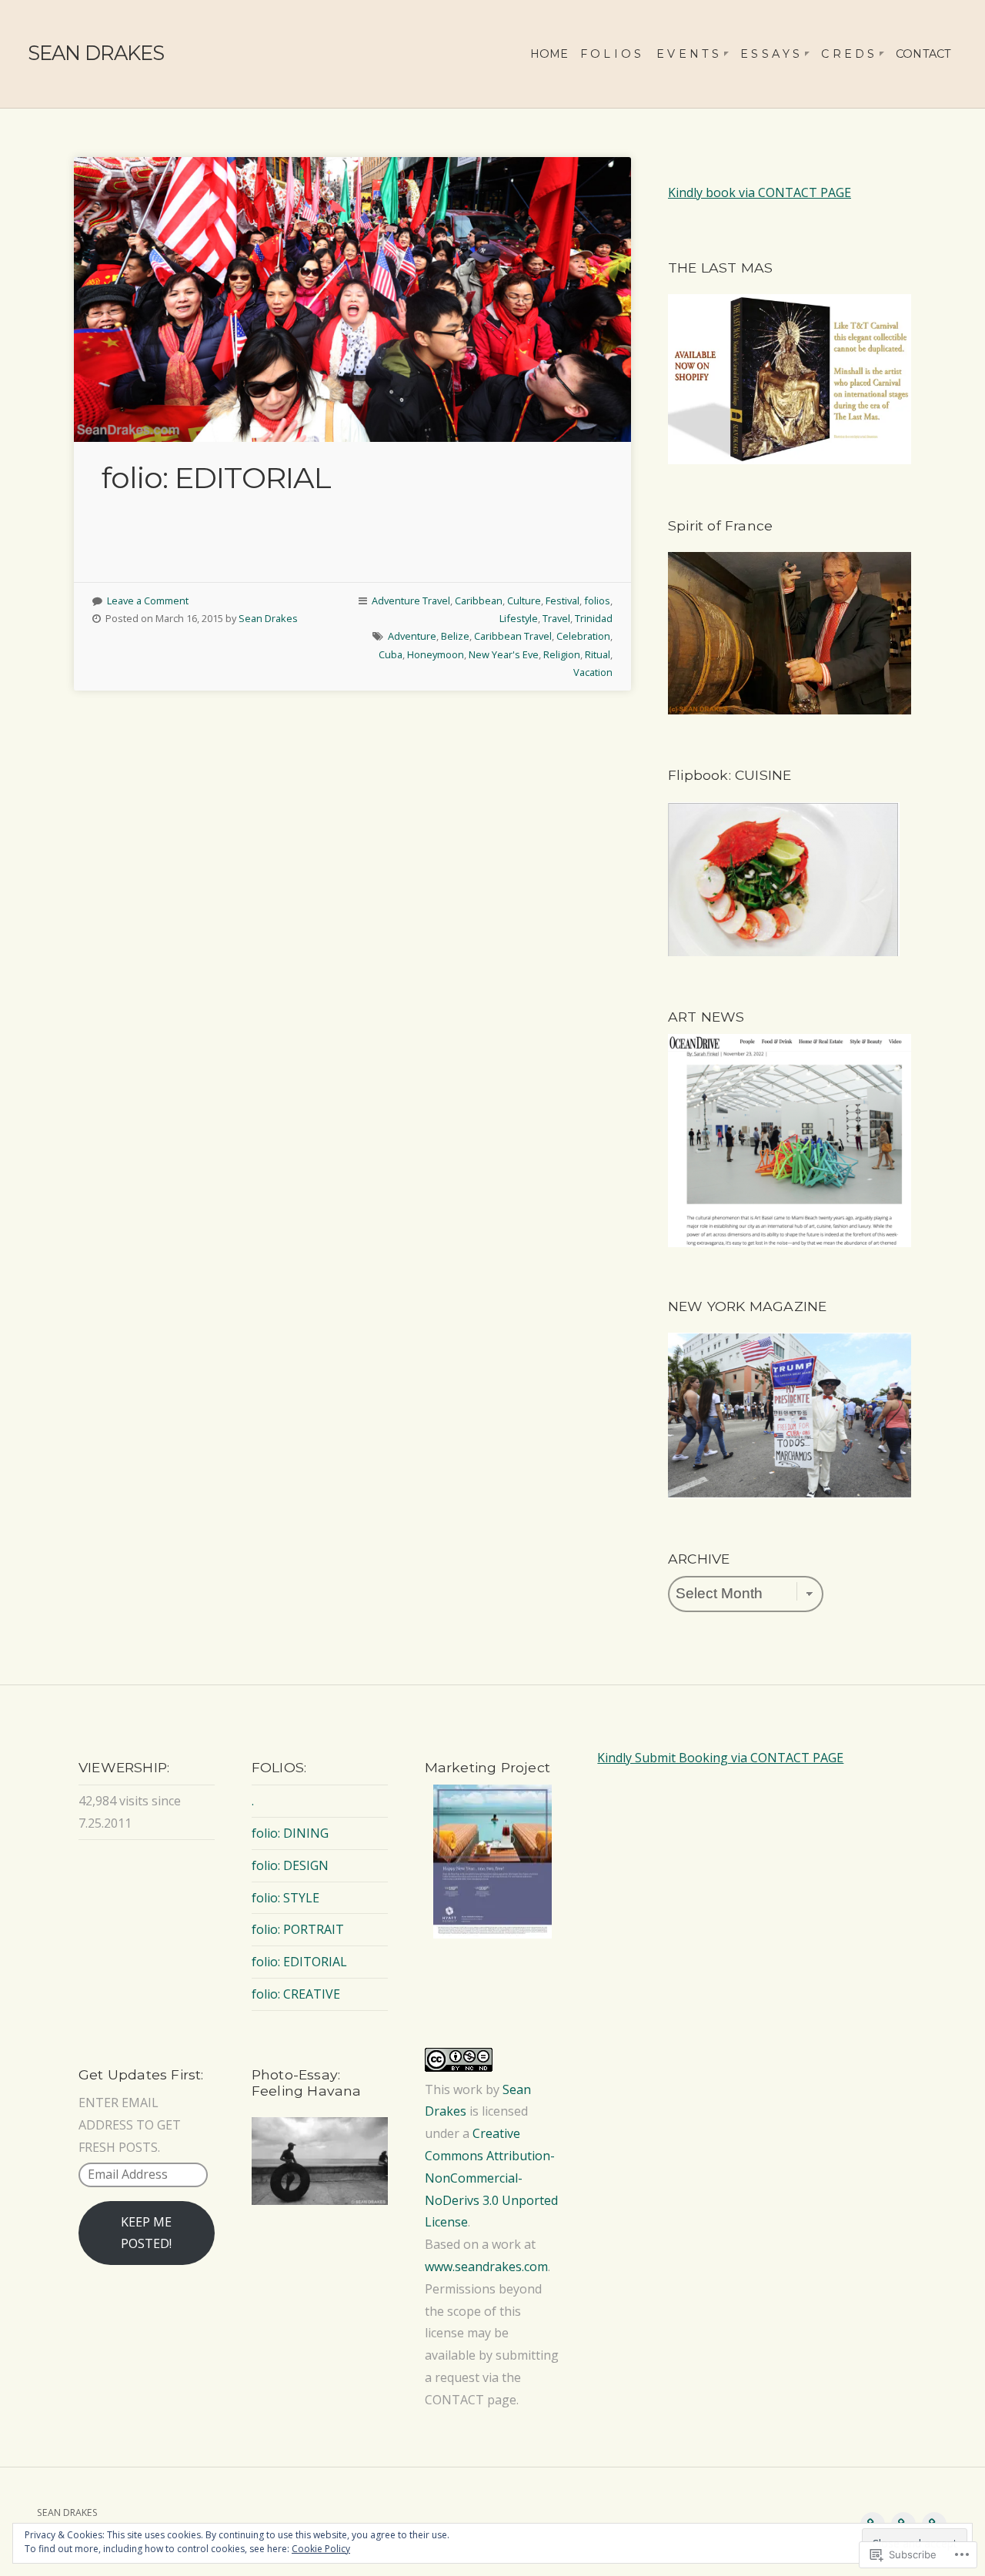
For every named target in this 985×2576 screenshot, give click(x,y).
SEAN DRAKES (96, 53)
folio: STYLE (285, 1898)
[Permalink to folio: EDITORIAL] (352, 299)
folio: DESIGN (290, 1865)
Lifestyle (519, 618)
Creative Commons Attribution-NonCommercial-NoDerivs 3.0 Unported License (491, 2178)
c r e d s (848, 54)
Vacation (593, 672)
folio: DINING (290, 1833)
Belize (455, 636)
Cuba (391, 654)
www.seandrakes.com (486, 2267)
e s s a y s (770, 54)
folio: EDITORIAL (216, 478)
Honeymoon (436, 654)
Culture (524, 601)
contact (923, 54)
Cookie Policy (321, 2549)
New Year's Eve (504, 654)
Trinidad (594, 618)
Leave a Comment (148, 601)
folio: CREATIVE (296, 1994)
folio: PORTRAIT (298, 1929)
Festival (563, 601)
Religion (562, 654)
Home (549, 54)
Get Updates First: (141, 2074)
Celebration (583, 636)
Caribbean (479, 601)
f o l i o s (611, 54)
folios (597, 601)
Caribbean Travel (513, 636)
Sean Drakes (268, 618)
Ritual (598, 654)
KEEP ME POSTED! (146, 2233)
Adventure (412, 636)
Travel (556, 618)
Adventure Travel (411, 601)
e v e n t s (688, 54)
